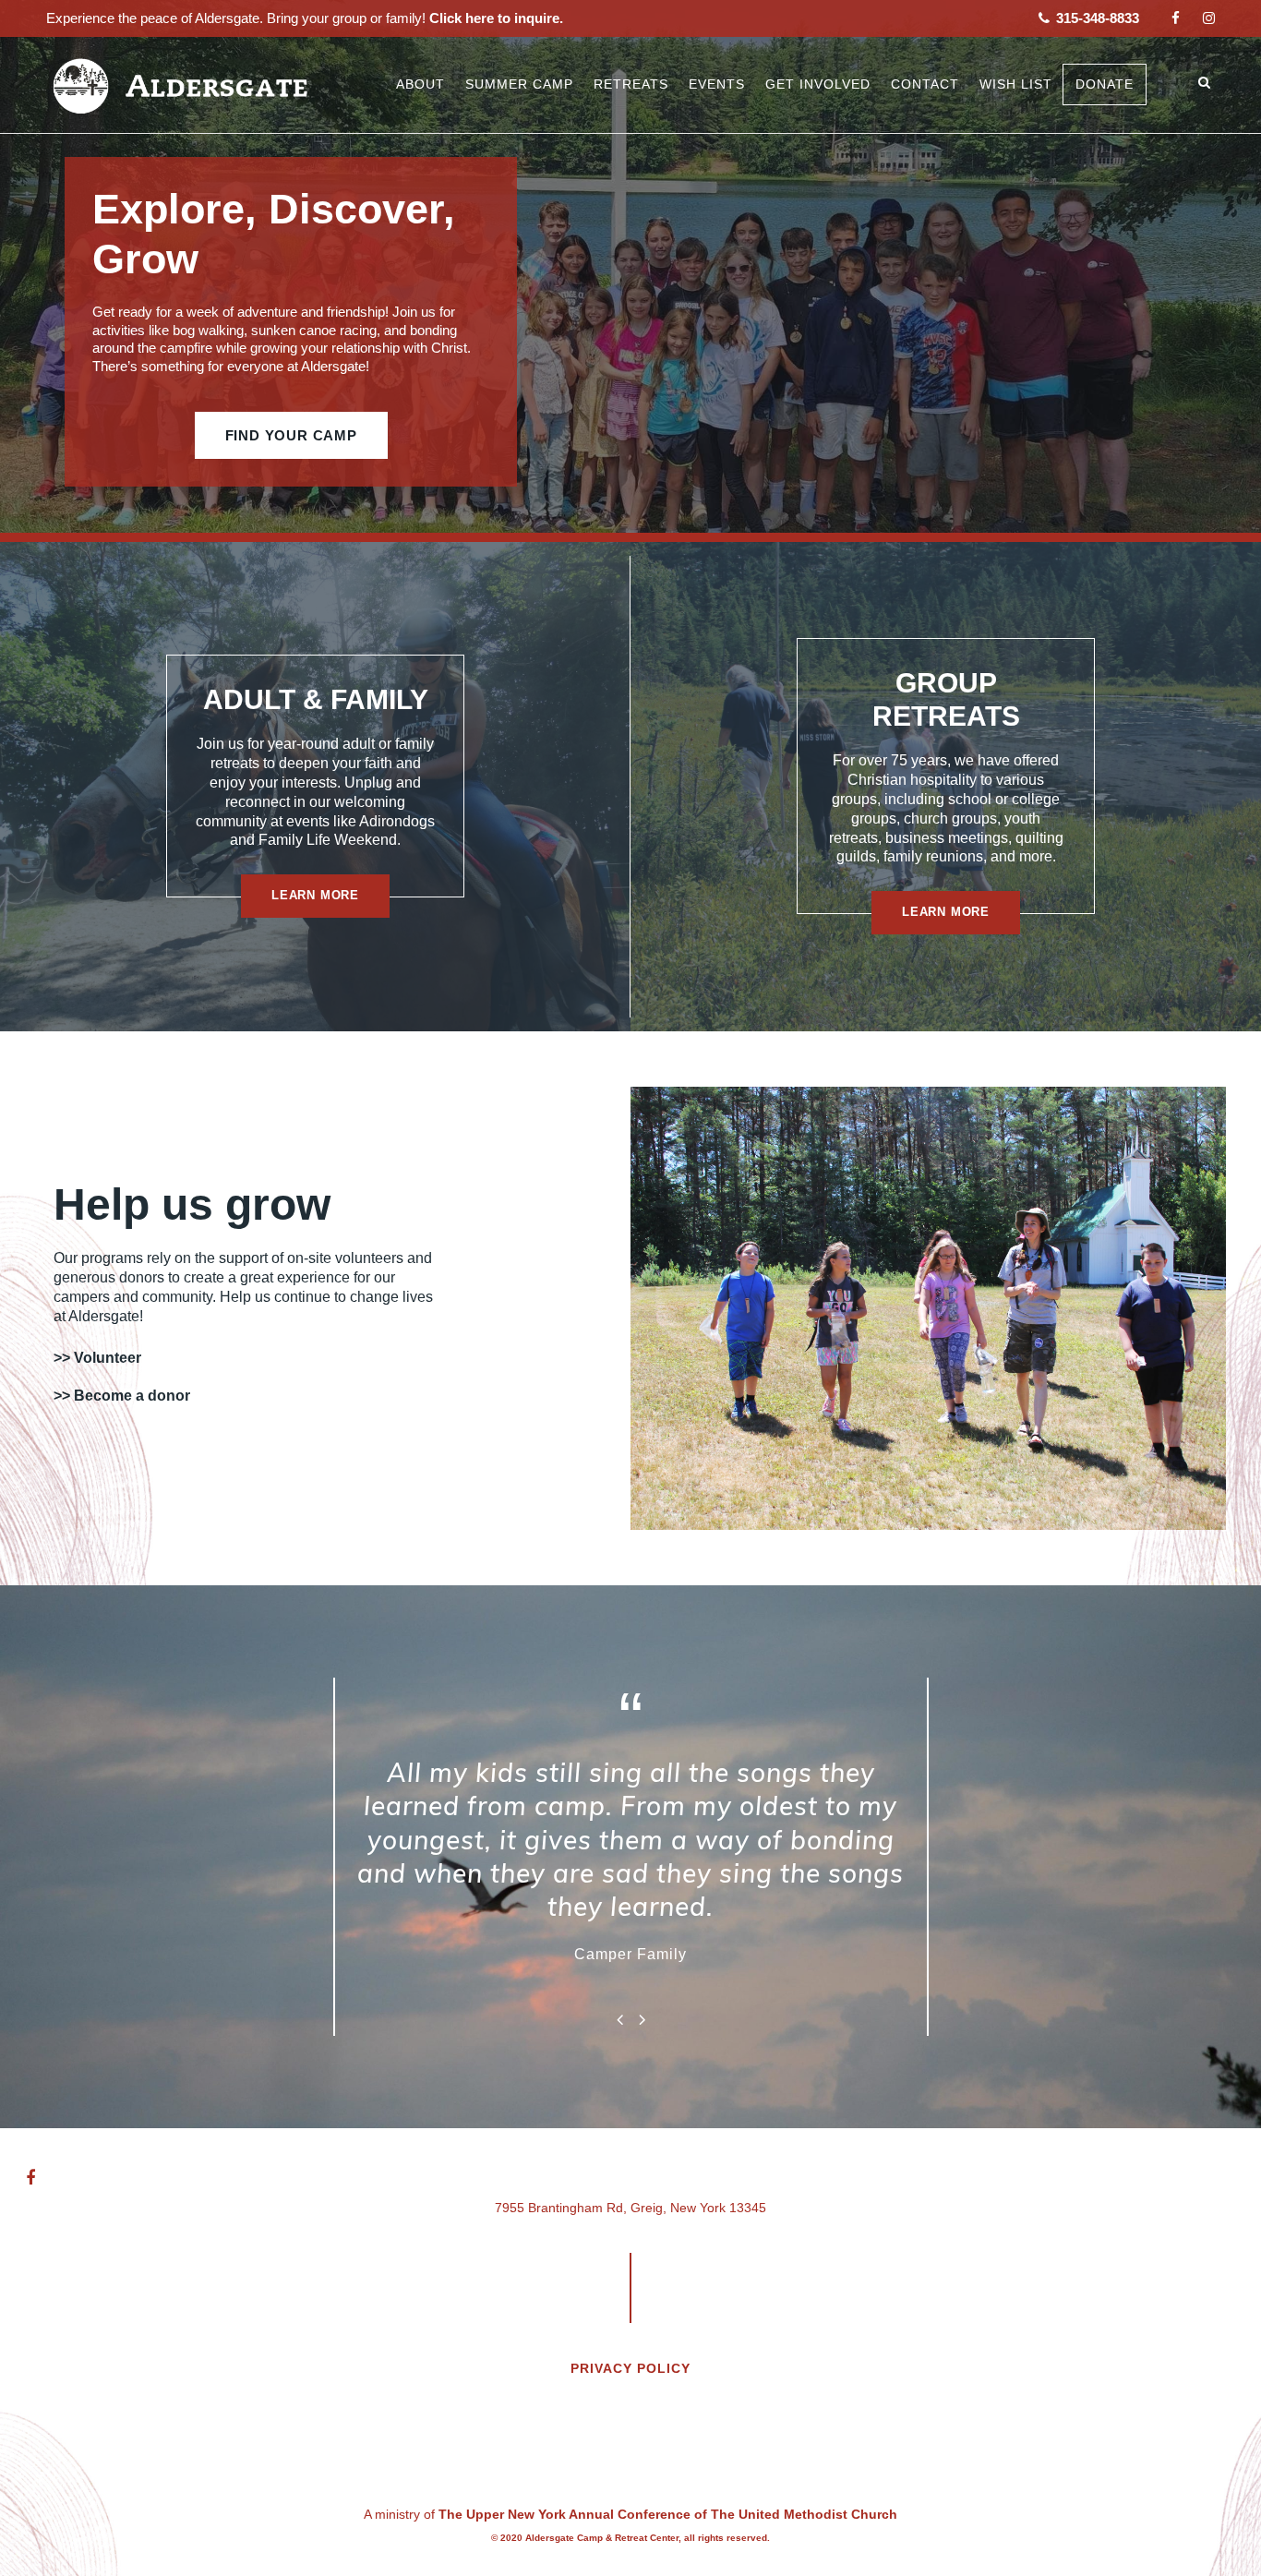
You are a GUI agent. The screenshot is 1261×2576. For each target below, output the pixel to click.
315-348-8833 (1096, 18)
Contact (925, 84)
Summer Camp (519, 84)
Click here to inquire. (494, 18)
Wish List (1016, 84)
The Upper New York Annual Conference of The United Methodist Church (668, 2514)
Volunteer (108, 1358)
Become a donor (132, 1396)
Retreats (631, 84)
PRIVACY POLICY (630, 2368)
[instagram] (1209, 18)
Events (717, 84)
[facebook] (1176, 18)
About (420, 84)
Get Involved (818, 84)
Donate (1105, 84)
